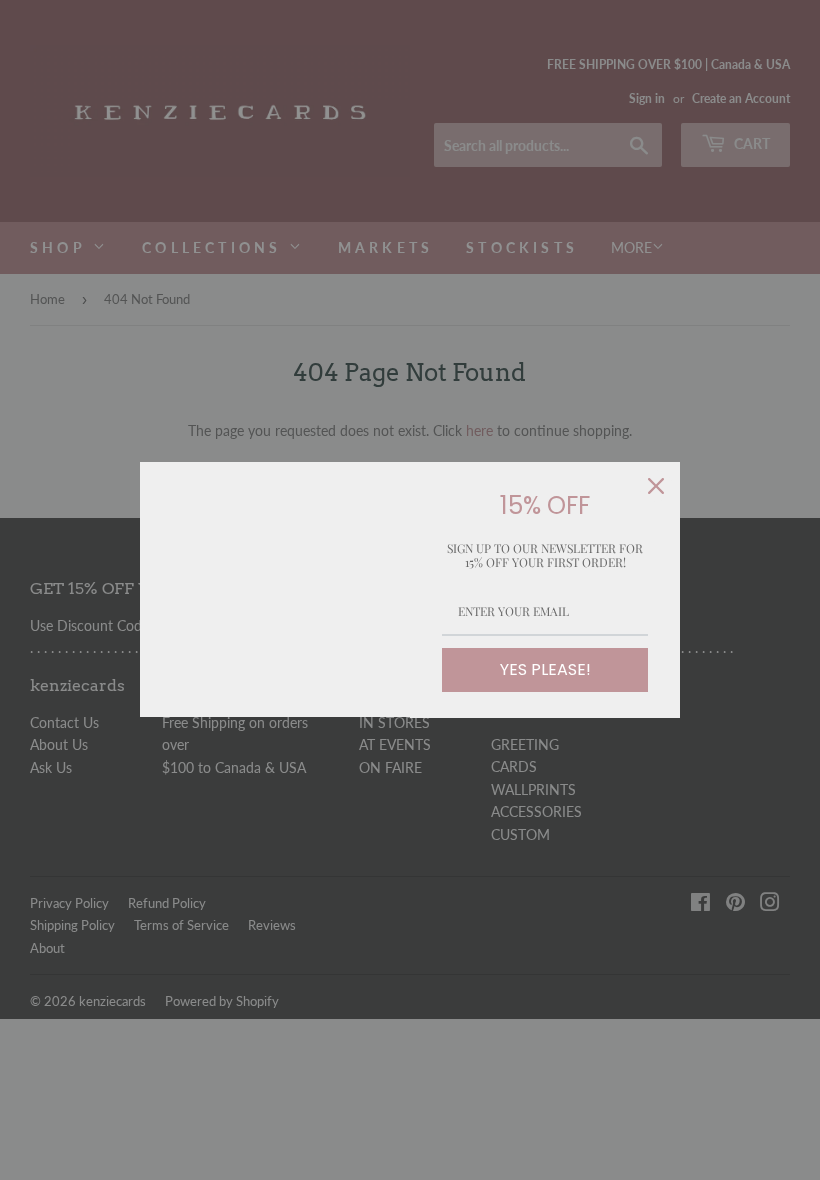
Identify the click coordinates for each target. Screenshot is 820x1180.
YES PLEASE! (545, 669)
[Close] (656, 486)
